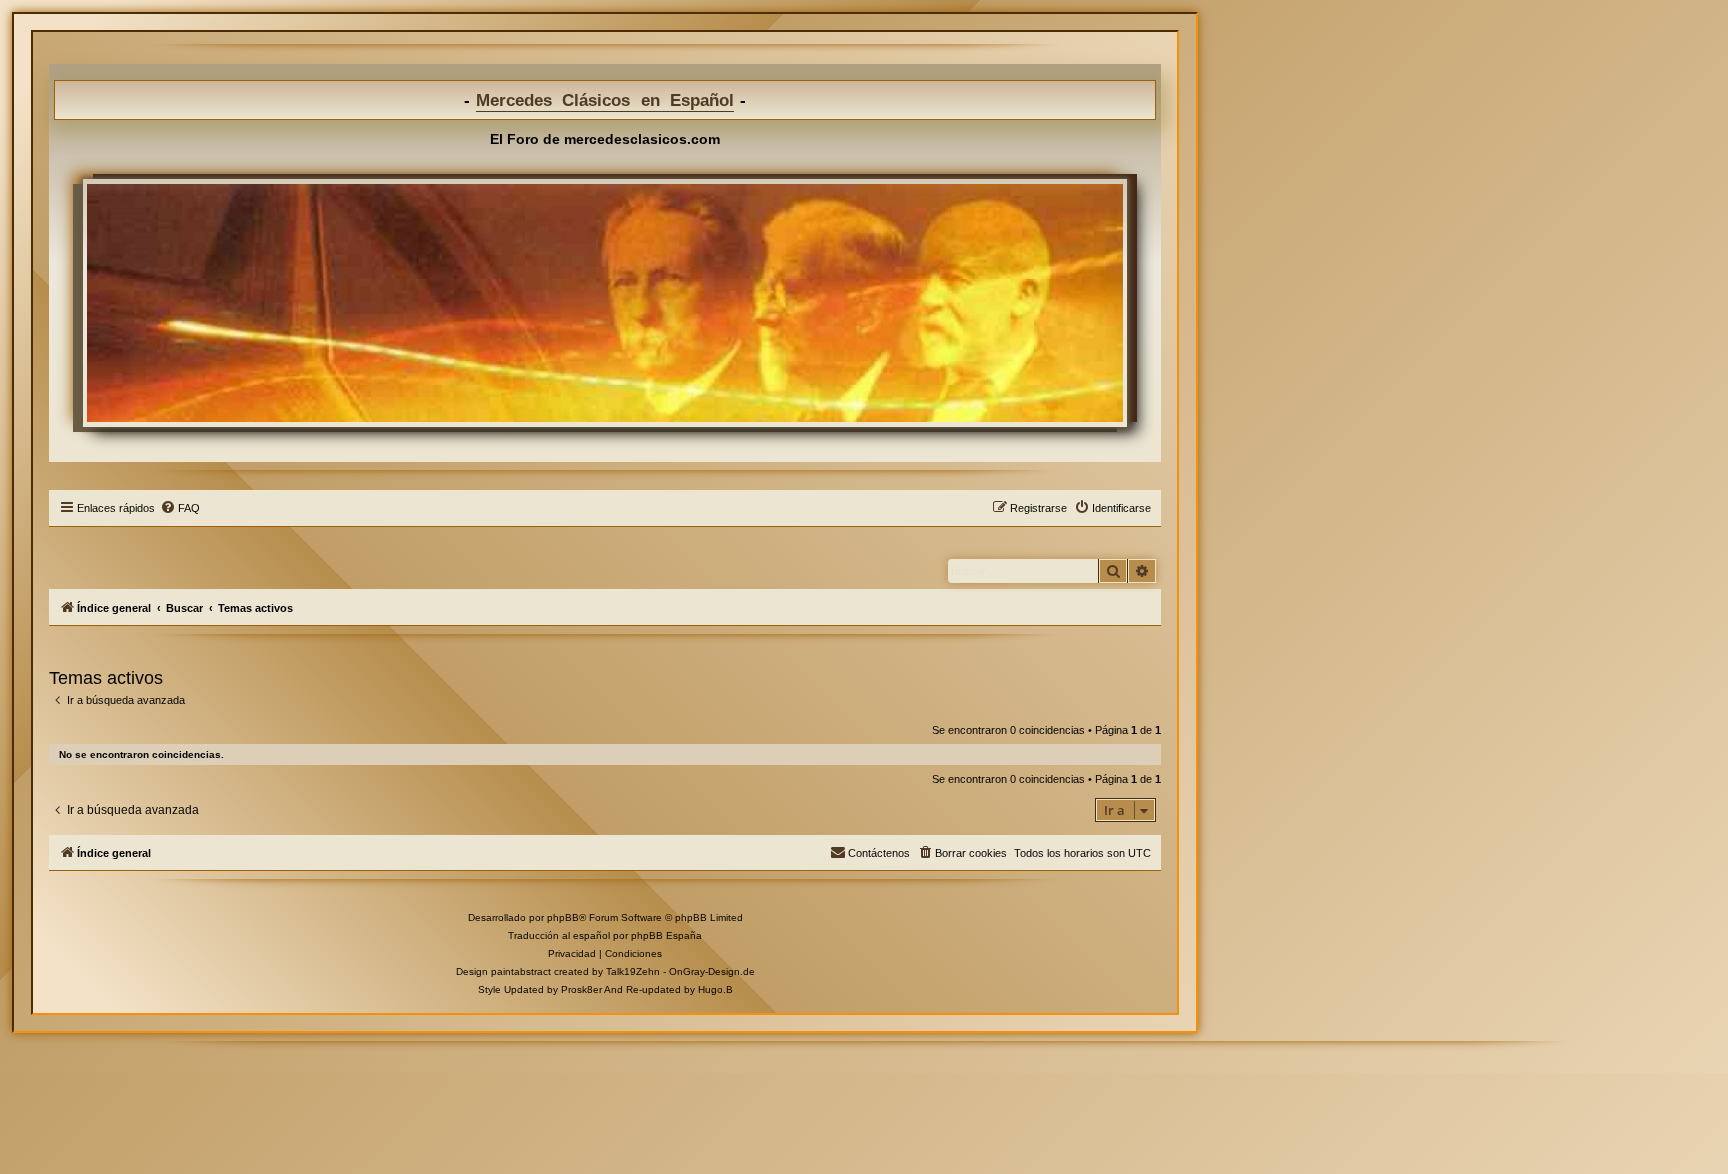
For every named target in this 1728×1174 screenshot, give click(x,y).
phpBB (563, 917)
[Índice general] (605, 303)
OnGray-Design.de (712, 971)
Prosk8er (581, 989)
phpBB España (666, 935)
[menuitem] (180, 508)
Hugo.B (715, 989)
